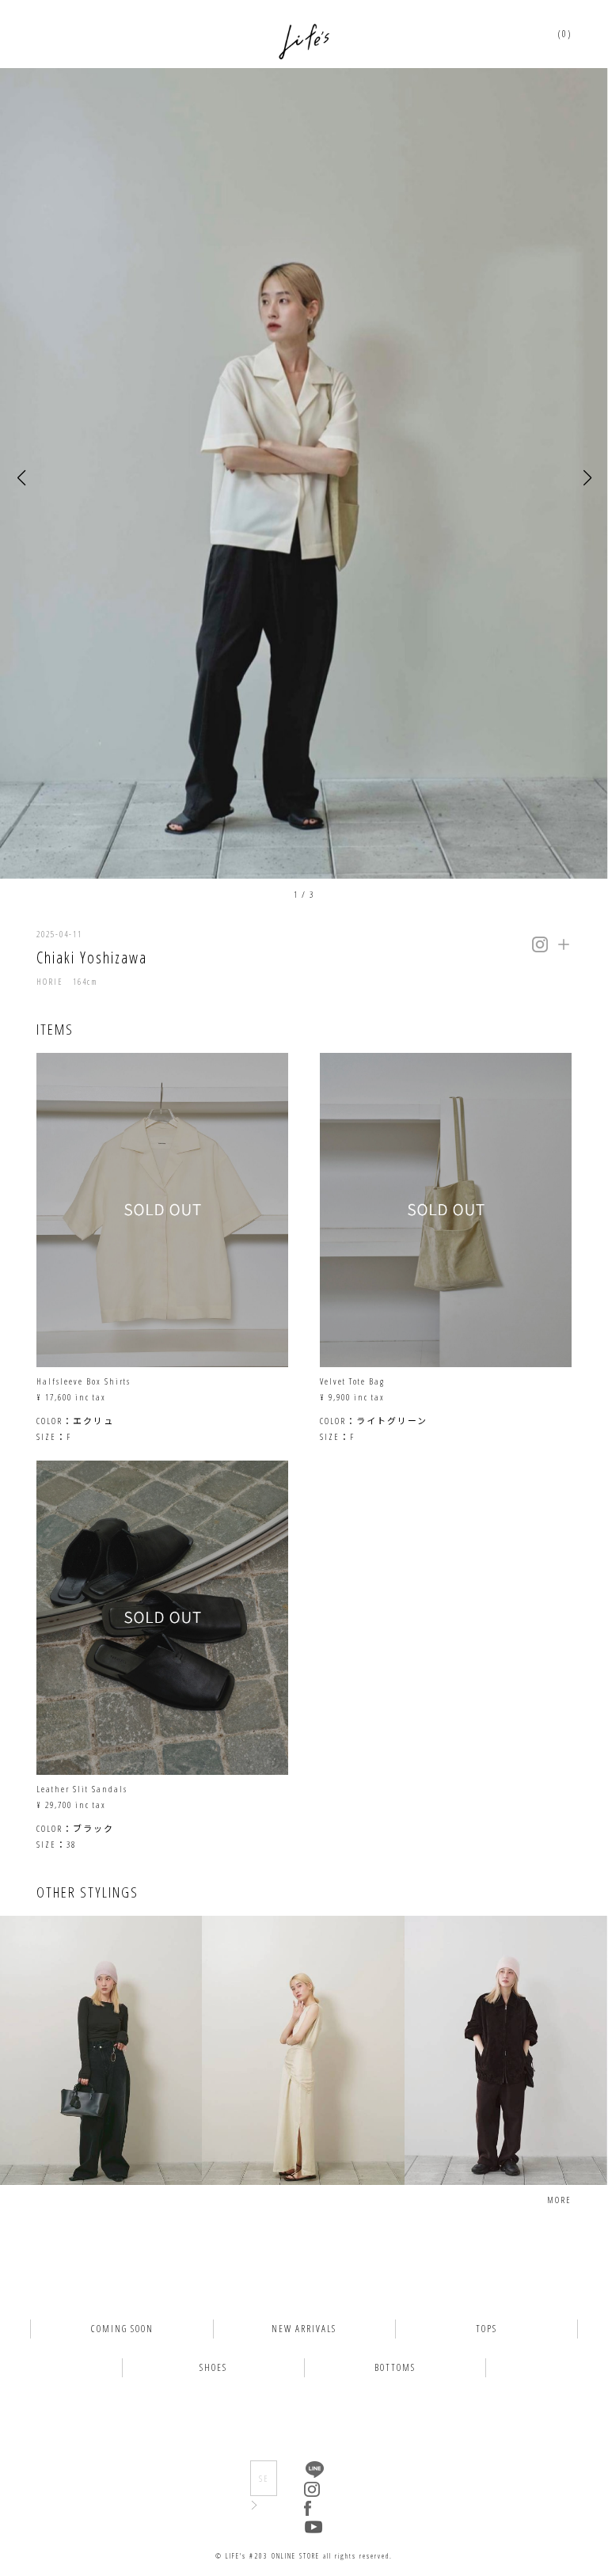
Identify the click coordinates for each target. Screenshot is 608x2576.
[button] (21, 479)
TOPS (486, 2329)
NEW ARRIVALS (304, 2329)
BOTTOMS (395, 2367)
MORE (559, 2200)
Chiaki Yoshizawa (92, 957)
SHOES (213, 2367)
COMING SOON (122, 2329)
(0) (565, 34)
